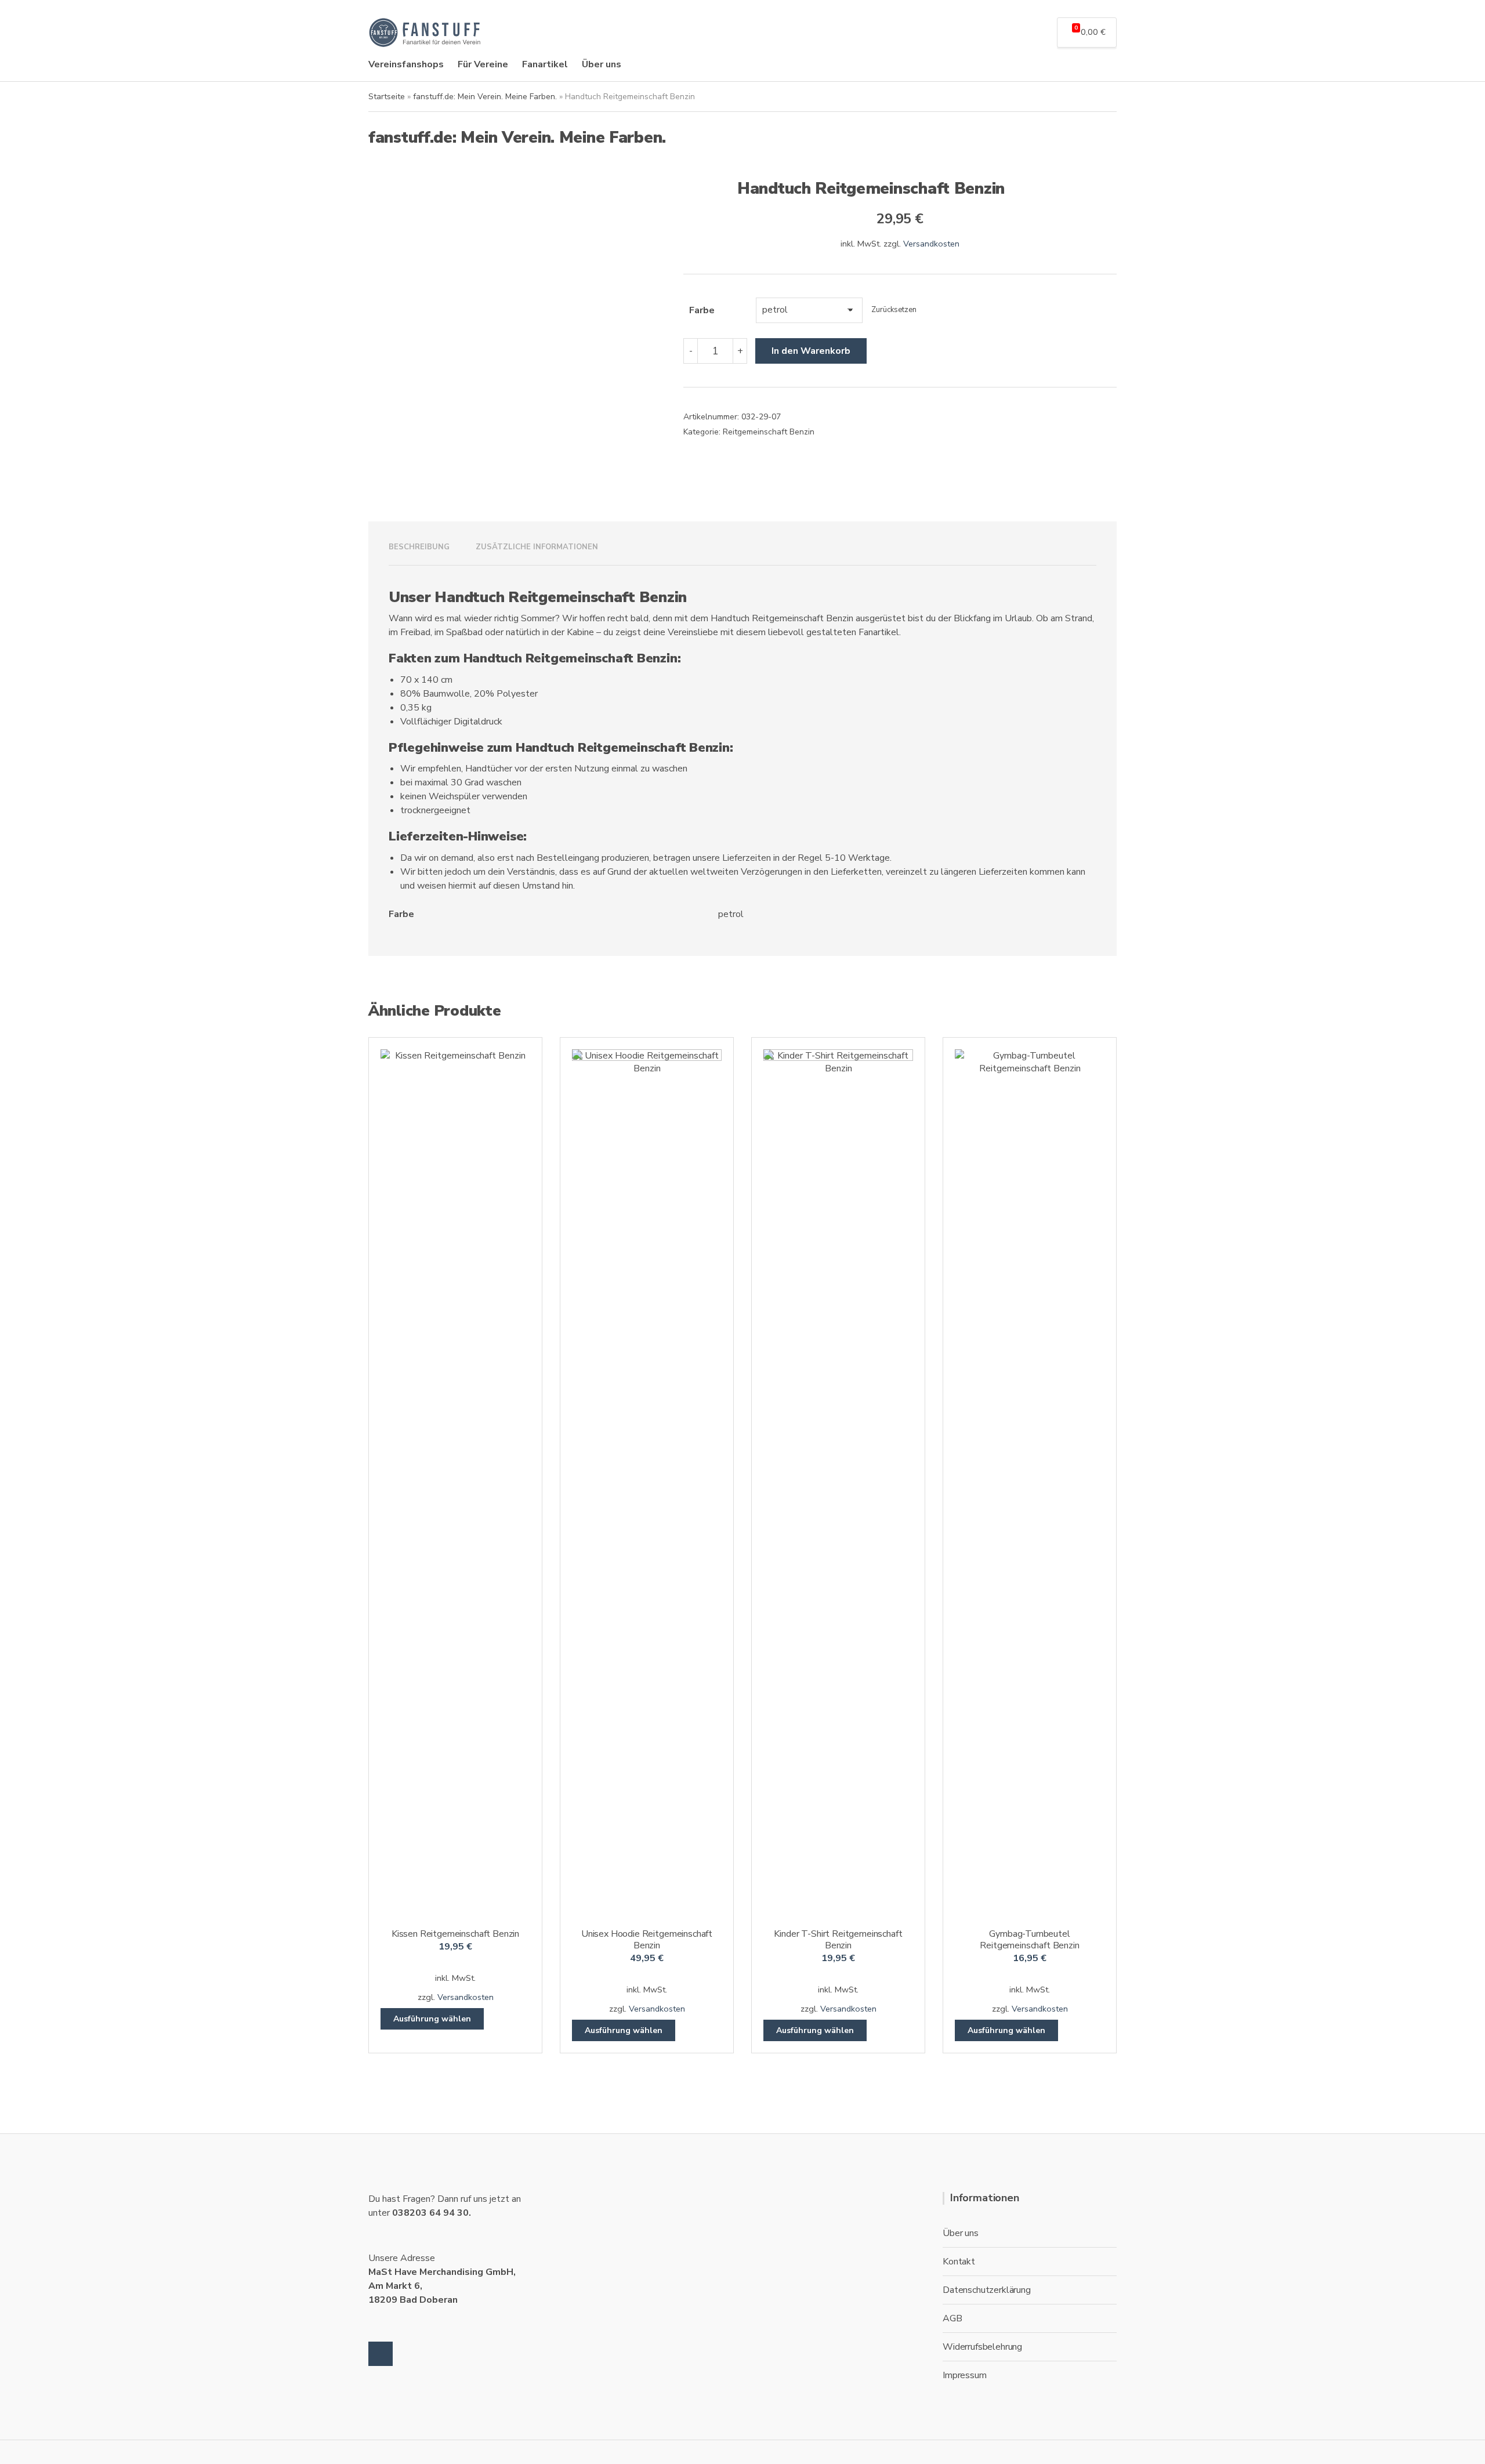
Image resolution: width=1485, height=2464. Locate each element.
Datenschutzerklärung (987, 2290)
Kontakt (959, 2262)
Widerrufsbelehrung (982, 2347)
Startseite (387, 97)
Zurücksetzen (894, 310)
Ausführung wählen (432, 2019)
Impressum (965, 2375)
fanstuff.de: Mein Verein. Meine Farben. (485, 97)
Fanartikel (545, 64)
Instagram (381, 2354)
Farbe (702, 310)
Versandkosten (931, 244)
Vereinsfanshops (406, 64)
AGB (952, 2318)
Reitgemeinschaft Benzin (769, 432)
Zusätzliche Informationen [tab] (537, 547)
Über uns (602, 64)
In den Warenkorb (811, 351)
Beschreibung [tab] (419, 547)
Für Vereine (483, 64)
